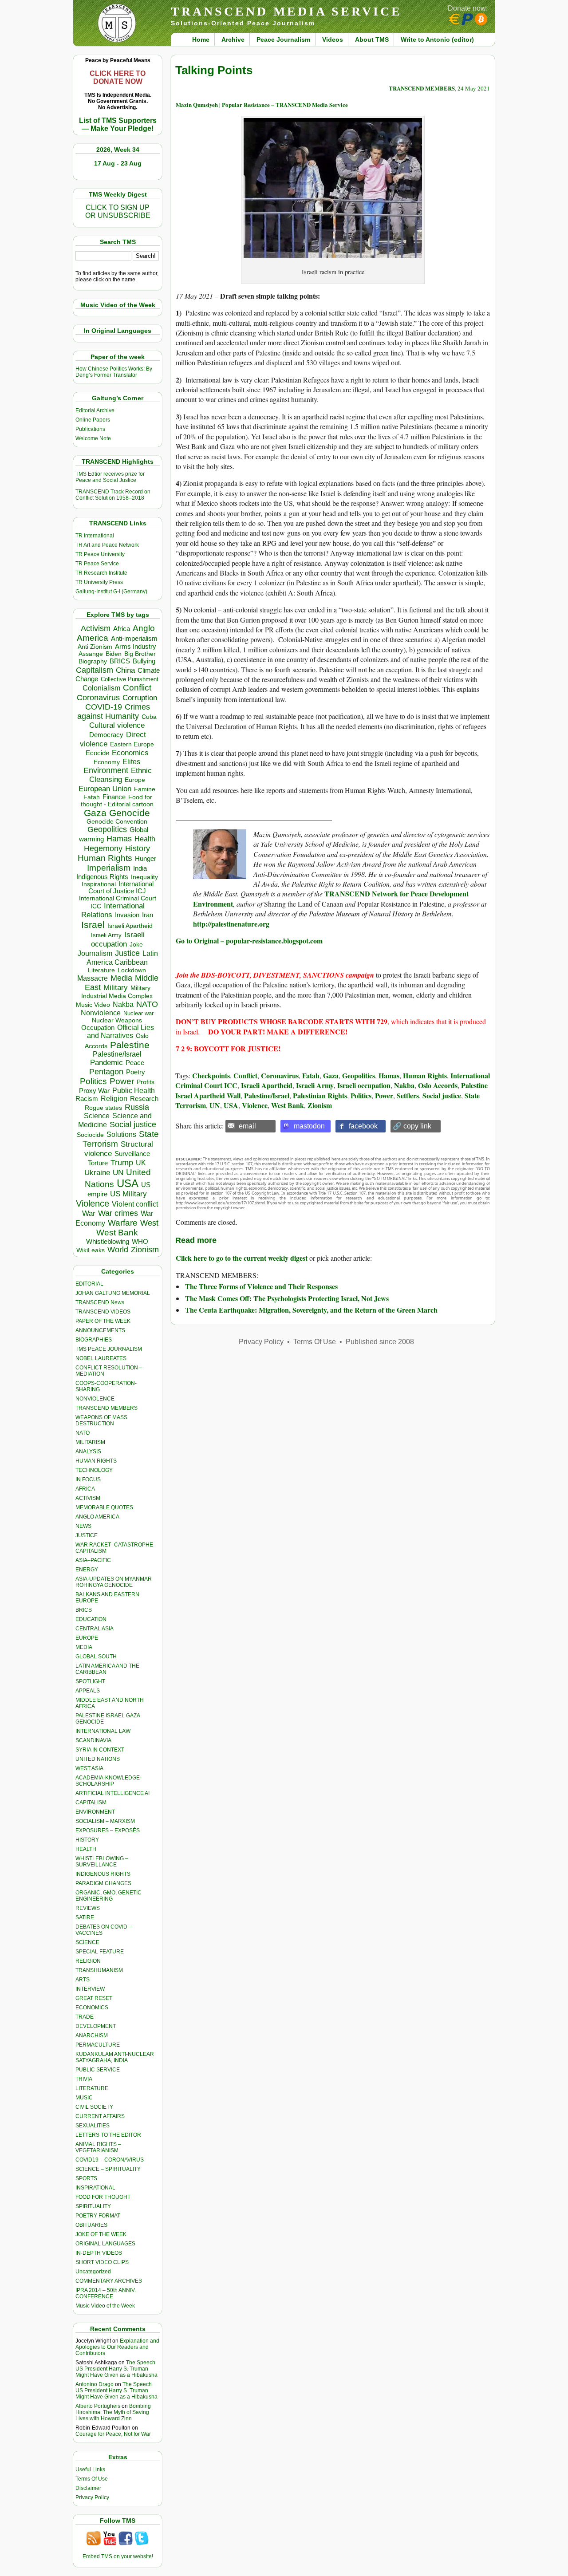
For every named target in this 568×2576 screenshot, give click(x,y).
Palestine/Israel (117, 1054)
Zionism (145, 1250)
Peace (135, 1063)
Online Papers (93, 420)
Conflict (137, 687)
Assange (91, 654)
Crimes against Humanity (114, 712)
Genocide (130, 813)
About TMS (372, 39)
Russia (137, 1107)
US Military (128, 1194)
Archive (233, 39)
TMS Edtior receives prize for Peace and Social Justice (110, 477)
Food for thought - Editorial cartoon (117, 801)
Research (144, 1099)
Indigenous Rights (102, 877)
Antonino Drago (95, 2384)
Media (121, 978)
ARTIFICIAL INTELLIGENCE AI (112, 1793)
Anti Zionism (95, 647)
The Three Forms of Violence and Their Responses (261, 1286)
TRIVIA (84, 2079)
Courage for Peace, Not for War (113, 2434)
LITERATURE (92, 2088)
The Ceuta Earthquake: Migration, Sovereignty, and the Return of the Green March (311, 1310)
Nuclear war (138, 1013)
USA (128, 1183)
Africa (122, 629)
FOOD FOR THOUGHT (103, 2197)
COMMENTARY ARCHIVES (109, 2281)
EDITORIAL (89, 1284)
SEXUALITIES (93, 2126)
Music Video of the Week (105, 2306)
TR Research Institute (101, 573)
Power (122, 1081)
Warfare (123, 1223)
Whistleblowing (108, 1241)
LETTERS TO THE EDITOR (108, 2135)
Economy (107, 762)
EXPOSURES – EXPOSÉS (108, 1830)
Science (97, 1116)
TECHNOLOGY (94, 1470)
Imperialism (109, 868)
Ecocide (97, 753)
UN (118, 1173)
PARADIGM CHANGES (103, 1883)
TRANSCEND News (100, 1302)
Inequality (144, 877)
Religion (114, 1099)
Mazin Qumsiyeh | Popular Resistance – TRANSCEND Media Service (262, 105)
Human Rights (105, 858)
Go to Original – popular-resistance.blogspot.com (249, 941)
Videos (333, 39)
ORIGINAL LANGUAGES (105, 2244)
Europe (135, 780)
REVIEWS (88, 1908)
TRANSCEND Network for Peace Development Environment (331, 898)
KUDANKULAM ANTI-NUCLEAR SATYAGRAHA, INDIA (115, 2057)
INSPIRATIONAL (95, 2188)
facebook (363, 1126)
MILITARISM (90, 1442)
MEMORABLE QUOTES (104, 1507)
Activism (96, 628)
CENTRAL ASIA (95, 1629)
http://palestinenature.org (231, 924)
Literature (101, 970)
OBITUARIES (91, 2225)
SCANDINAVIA (93, 1740)
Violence (93, 1203)
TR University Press (99, 582)
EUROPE (87, 1638)
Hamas (119, 839)
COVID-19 (104, 707)
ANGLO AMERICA (97, 1517)
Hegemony (103, 848)
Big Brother (140, 654)
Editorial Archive (95, 410)
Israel (93, 925)
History (138, 848)
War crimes (118, 1213)
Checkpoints (211, 1075)
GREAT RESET (94, 1998)
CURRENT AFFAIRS (100, 2116)
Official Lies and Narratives (121, 1032)
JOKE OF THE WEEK (101, 2234)
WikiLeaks (91, 1250)
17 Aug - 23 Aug (118, 163)
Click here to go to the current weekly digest (242, 1258)
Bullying (144, 661)
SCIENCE (87, 1942)
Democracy (106, 735)
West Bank (117, 1233)
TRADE (85, 2017)
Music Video (93, 1005)
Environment (106, 770)
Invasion (127, 915)
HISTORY (87, 1840)
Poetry (136, 1072)
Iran (148, 915)
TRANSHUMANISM (99, 1970)
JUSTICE (87, 1535)
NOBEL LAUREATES (101, 1358)
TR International (95, 536)
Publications (90, 429)
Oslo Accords (438, 1085)
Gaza (95, 813)
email (247, 1126)
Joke (136, 945)
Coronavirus (98, 697)
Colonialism (101, 688)
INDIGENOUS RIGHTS (103, 1874)
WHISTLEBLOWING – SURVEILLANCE (102, 1862)
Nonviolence (101, 1013)
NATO (147, 1004)
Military (116, 987)
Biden (114, 654)
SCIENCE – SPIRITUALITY (108, 2169)
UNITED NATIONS (98, 1759)
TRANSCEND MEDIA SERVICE (286, 11)
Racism (87, 1099)
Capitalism (95, 670)
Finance (114, 797)
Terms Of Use (92, 2479)
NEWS (83, 1526)
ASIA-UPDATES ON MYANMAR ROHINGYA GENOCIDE (114, 1582)
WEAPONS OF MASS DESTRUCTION (101, 1420)
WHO (140, 1241)
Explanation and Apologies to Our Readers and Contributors (117, 2347)
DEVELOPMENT (96, 2026)
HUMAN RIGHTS (96, 1461)
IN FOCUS (88, 1479)
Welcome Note (93, 438)
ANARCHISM (92, 2036)
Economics (130, 753)
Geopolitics (107, 829)
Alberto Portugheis (98, 2406)
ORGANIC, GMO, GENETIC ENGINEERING (108, 1896)
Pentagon (106, 1072)
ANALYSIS (88, 1452)
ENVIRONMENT (95, 1812)
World (118, 1250)
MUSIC (84, 2098)
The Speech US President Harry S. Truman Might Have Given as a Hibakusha (116, 2369)
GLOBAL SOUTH (96, 1657)
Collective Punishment (130, 679)
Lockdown (132, 970)
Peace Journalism (283, 39)
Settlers (408, 1095)
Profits (146, 1082)
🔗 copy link (412, 1126)
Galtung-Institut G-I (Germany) (111, 592)
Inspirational (99, 884)
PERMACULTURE (98, 2045)
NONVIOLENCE (95, 1399)
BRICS (120, 661)
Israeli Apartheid (130, 926)
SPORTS (86, 2178)
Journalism (95, 953)
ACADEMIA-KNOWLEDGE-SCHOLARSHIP (108, 1781)
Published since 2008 (380, 1342)
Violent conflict (135, 1204)
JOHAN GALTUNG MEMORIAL (113, 1293)
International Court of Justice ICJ (121, 888)
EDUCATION (91, 1619)
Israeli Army (106, 935)
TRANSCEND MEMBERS (106, 1408)
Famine (145, 789)
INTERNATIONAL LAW (103, 1731)
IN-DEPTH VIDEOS (99, 2253)
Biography (93, 661)
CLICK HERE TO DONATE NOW (118, 77)
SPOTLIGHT (90, 1681)
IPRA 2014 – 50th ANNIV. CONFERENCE (106, 2293)
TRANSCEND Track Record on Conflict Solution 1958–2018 (113, 495)
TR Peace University (100, 554)
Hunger (146, 859)
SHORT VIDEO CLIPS (102, 2262)
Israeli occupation (118, 939)
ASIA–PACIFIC (93, 1560)
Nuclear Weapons (117, 1020)
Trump (122, 1163)
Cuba (149, 717)
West (149, 1223)
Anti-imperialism (134, 639)
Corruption (140, 698)
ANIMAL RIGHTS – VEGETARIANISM (98, 2147)
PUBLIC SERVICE (98, 2070)
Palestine (130, 1045)
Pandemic (106, 1063)
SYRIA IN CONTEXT (100, 1750)
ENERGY (87, 1570)
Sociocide (90, 1135)
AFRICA (85, 1489)
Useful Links (90, 2469)
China (125, 670)
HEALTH (86, 1849)
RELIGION (88, 1961)
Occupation (98, 1028)
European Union (105, 789)
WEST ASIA (89, 1768)
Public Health (134, 1090)
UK (141, 1163)
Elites (131, 761)
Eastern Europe (132, 744)
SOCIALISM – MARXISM (105, 1821)
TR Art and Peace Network (107, 545)
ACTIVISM (88, 1498)
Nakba (123, 1004)
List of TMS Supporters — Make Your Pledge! (118, 124)
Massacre (93, 978)
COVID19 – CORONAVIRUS (110, 2160)
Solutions (121, 1134)
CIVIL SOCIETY (94, 2107)
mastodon (309, 1126)
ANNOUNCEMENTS (100, 1330)
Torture (98, 1163)
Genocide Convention (117, 822)
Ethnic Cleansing (121, 775)
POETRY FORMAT (98, 2216)
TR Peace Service (97, 564)
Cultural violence (117, 725)
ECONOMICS (92, 2008)
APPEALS (88, 1691)
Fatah (92, 797)
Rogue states (103, 1108)
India (140, 868)
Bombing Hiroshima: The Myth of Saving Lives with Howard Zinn (113, 2412)
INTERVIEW (90, 1989)
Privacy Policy (92, 2497)
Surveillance (132, 1154)
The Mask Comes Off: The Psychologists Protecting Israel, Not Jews (287, 1298)
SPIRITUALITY (93, 2206)
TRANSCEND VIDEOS (103, 1312)
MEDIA (84, 1647)
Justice (127, 953)
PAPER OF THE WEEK (103, 1321)
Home (201, 39)
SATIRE (85, 1917)
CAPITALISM (91, 1803)
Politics (93, 1081)
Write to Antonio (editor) (437, 39)
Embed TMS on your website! (118, 2556)
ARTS (83, 1980)
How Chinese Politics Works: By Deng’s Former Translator (114, 372)
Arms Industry (136, 647)
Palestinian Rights (320, 1095)
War (89, 1213)
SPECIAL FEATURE (100, 1952)
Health (145, 839)
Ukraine (97, 1172)
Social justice (133, 1124)
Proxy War (94, 1091)
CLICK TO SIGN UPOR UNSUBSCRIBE (118, 211)
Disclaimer (88, 2488)
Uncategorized (93, 2272)
